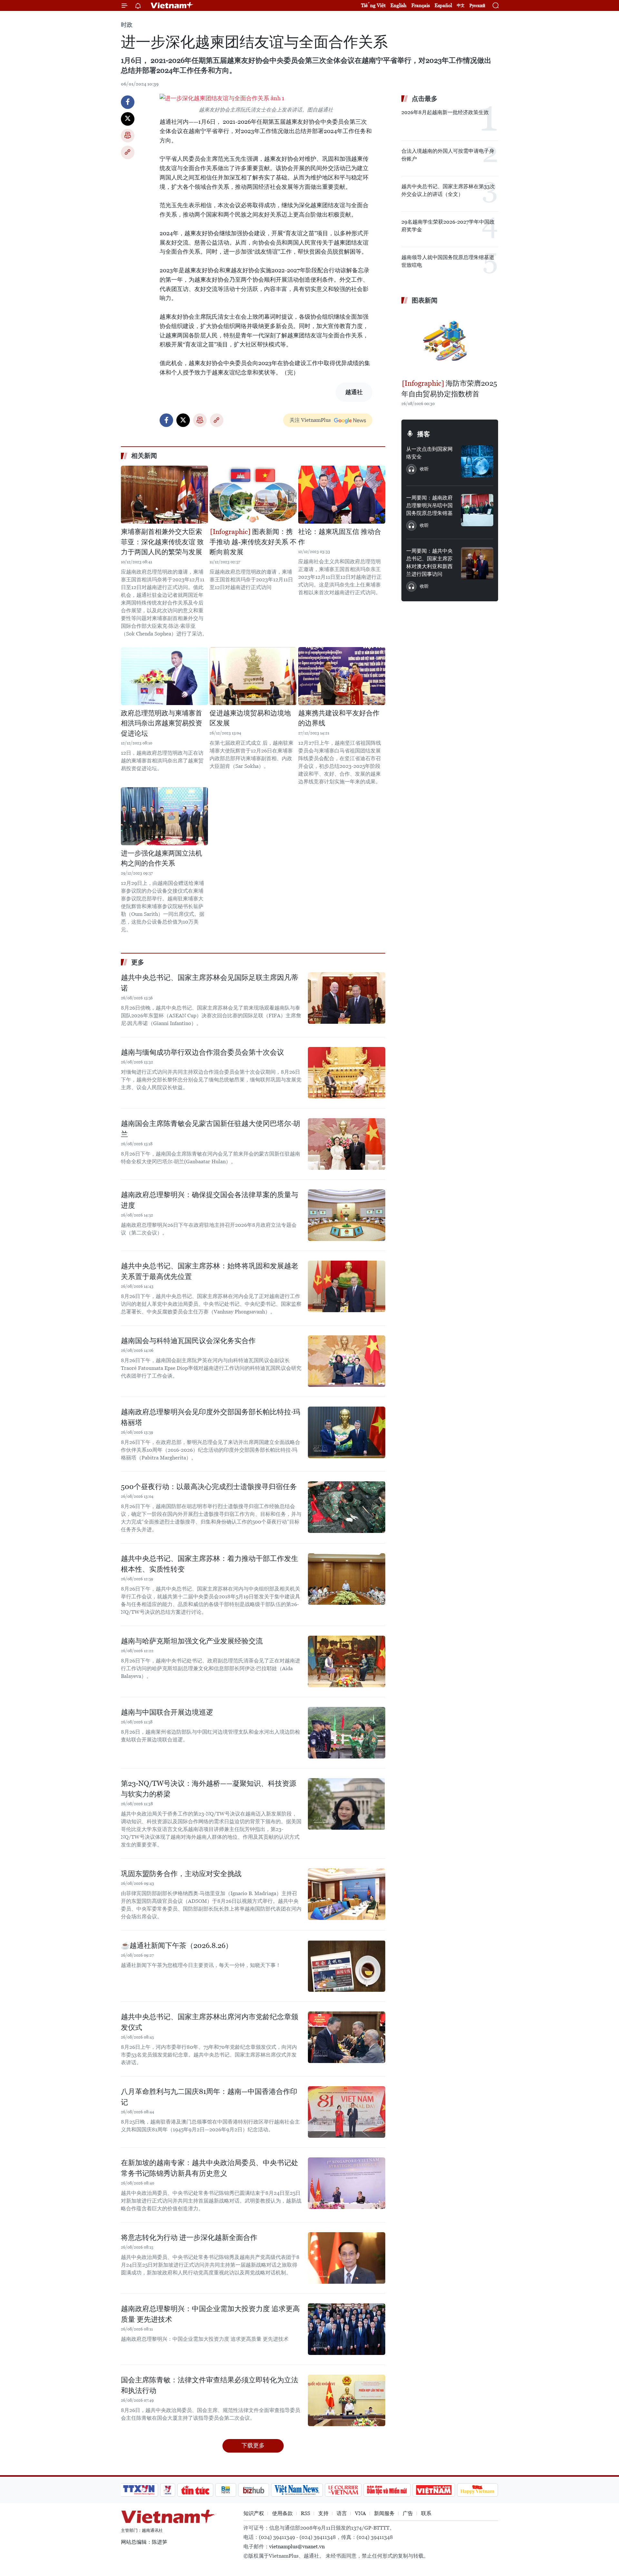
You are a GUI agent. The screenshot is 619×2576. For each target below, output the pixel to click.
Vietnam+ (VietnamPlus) (172, 5)
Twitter (128, 119)
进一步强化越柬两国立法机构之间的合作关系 (162, 858)
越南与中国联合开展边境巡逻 (167, 1712)
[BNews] (226, 2490)
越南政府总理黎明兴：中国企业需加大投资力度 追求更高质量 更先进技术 (210, 2314)
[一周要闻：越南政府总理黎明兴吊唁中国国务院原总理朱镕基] (477, 510)
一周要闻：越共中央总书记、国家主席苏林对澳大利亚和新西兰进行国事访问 (429, 562)
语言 (342, 2513)
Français (421, 5)
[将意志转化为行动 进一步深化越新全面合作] (347, 2258)
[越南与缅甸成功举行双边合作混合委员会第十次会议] (347, 1073)
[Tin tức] (195, 2490)
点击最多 (425, 99)
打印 (128, 136)
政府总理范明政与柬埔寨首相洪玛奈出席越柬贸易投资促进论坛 (162, 723)
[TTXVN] (139, 2490)
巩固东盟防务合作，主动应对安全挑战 (181, 1874)
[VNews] (168, 2490)
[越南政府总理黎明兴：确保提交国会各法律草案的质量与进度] (347, 1215)
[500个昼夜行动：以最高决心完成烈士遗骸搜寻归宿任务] (347, 1507)
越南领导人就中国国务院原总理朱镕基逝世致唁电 (448, 261)
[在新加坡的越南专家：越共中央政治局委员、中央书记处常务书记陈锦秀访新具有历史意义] (347, 2183)
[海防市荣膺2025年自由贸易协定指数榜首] (450, 343)
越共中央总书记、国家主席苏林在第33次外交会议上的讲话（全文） (448, 190)
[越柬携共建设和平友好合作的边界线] (342, 676)
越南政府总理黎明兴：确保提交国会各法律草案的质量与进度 (210, 1200)
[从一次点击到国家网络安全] (477, 461)
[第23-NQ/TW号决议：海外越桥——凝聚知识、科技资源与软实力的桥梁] (347, 1804)
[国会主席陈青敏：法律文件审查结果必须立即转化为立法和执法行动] (347, 2400)
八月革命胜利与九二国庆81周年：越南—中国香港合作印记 (209, 2097)
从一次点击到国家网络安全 (429, 453)
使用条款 (282, 2513)
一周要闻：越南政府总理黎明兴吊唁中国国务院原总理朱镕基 (429, 505)
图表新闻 (425, 300)
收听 (424, 469)
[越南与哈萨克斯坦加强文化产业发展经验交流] (347, 1661)
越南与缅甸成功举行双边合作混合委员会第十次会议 (202, 1052)
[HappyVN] (477, 2490)
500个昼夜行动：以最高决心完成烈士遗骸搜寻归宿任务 (209, 1487)
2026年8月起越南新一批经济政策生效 (445, 112)
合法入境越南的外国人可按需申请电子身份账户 (448, 155)
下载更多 (253, 2445)
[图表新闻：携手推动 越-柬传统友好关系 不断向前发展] (253, 495)
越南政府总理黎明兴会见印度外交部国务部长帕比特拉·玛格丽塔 (211, 1417)
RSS (305, 2513)
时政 (127, 25)
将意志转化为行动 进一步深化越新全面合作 (189, 2237)
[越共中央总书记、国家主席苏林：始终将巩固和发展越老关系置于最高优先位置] (347, 1286)
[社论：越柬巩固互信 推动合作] (342, 495)
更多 (138, 962)
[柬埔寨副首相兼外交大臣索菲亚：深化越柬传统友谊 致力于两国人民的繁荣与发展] (164, 495)
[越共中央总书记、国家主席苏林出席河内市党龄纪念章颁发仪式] (347, 2037)
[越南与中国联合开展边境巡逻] (347, 1733)
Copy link (128, 152)
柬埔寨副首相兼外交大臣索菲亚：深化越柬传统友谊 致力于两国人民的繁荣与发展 (162, 542)
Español (443, 5)
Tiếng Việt (373, 5)
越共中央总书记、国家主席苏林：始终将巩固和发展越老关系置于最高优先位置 (210, 1271)
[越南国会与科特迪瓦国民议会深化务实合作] (347, 1361)
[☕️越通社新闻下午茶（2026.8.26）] (347, 1966)
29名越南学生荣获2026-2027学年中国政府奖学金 (448, 226)
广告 (408, 2513)
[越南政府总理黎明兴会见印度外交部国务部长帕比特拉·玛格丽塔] (347, 1432)
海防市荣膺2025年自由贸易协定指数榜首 (449, 389)
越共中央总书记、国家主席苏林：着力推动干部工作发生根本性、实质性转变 (210, 1564)
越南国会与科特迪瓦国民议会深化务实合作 (188, 1341)
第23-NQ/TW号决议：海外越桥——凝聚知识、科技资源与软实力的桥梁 (209, 1789)
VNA (360, 2513)
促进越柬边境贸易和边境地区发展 (250, 718)
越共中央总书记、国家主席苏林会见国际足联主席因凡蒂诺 (210, 983)
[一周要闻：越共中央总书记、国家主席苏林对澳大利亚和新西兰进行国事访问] (477, 563)
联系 (426, 2513)
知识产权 (254, 2513)
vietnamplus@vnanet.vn (297, 2547)
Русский (477, 6)
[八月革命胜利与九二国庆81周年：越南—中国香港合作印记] (347, 2112)
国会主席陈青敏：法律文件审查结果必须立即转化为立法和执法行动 (210, 2385)
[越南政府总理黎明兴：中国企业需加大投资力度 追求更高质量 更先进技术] (347, 2329)
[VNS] (297, 2490)
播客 (424, 434)
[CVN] (343, 2490)
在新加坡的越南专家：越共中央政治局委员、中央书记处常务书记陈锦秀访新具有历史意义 (210, 2168)
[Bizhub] (253, 2490)
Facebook (128, 102)
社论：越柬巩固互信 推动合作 (340, 537)
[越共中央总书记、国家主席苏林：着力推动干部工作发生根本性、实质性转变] (347, 1579)
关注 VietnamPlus (310, 420)
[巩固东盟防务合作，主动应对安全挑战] (347, 1894)
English (398, 5)
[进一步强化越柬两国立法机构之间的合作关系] (164, 816)
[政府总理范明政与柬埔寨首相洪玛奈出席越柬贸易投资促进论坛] (164, 676)
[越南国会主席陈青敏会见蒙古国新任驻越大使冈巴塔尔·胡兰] (347, 1144)
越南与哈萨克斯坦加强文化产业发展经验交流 (192, 1641)
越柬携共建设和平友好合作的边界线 (339, 718)
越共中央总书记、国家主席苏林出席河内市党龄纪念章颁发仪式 (210, 2022)
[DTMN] (387, 2490)
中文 (461, 5)
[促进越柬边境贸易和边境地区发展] (253, 676)
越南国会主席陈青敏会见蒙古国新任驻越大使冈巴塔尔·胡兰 (211, 1129)
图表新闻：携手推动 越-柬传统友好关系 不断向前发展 (253, 542)
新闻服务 (384, 2513)
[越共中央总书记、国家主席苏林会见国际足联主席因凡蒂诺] (347, 998)
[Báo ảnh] (434, 2490)
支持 (323, 2513)
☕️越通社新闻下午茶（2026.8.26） (177, 1946)
